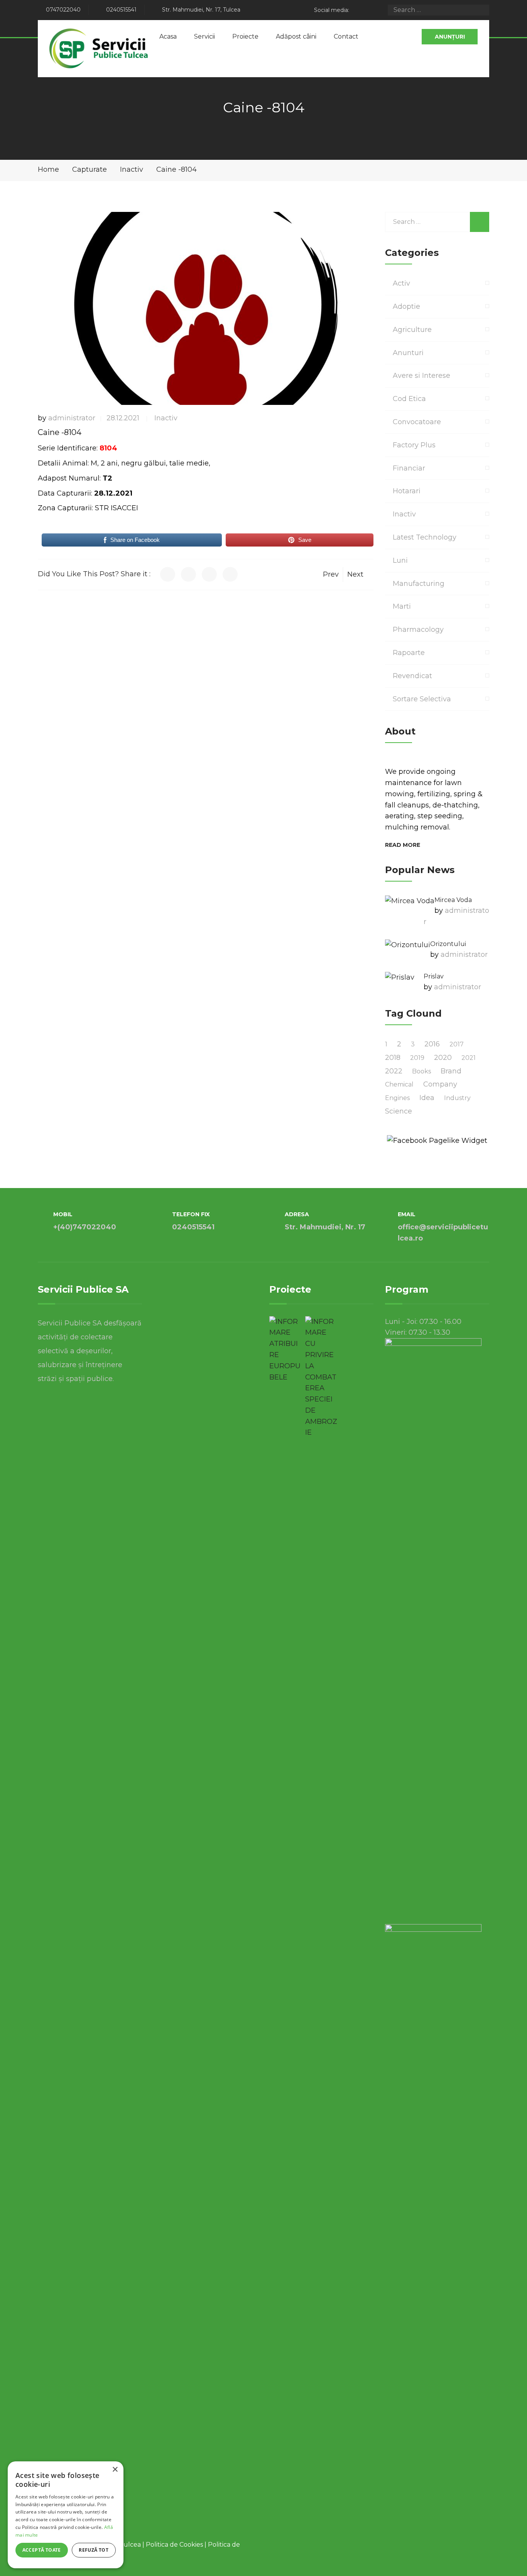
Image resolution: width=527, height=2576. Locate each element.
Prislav (434, 976)
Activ (401, 283)
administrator (72, 418)
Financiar (409, 468)
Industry (457, 1098)
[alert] (66, 2515)
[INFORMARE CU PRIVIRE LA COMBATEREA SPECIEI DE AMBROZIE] (321, 1377)
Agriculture (412, 330)
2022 (394, 1071)
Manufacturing (419, 584)
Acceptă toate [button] (42, 2550)
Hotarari (407, 491)
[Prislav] (400, 977)
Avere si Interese (421, 376)
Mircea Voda (453, 900)
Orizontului (448, 944)
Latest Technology (425, 537)
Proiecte (245, 36)
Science (399, 1111)
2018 (393, 1058)
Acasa (168, 36)
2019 (417, 1058)
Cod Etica (409, 399)
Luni (400, 560)
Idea (427, 1098)
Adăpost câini (296, 36)
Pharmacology (418, 630)
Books (421, 1071)
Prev (331, 574)
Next (355, 574)
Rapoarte (409, 653)
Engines (397, 1098)
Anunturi (408, 353)
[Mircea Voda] (410, 901)
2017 (457, 1044)
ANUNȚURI (450, 37)
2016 (432, 1044)
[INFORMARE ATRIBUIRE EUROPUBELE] (285, 1350)
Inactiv (166, 418)
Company (440, 1084)
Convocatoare (417, 422)
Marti (402, 606)
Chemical (399, 1084)
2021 (469, 1058)
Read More (403, 845)
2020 (443, 1058)
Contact (346, 36)
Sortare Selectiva (422, 699)
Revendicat (412, 676)
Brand (451, 1071)
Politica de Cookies (174, 2545)
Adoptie (406, 306)
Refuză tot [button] (94, 2550)
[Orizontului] (408, 945)
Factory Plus (414, 445)
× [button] (115, 2470)
